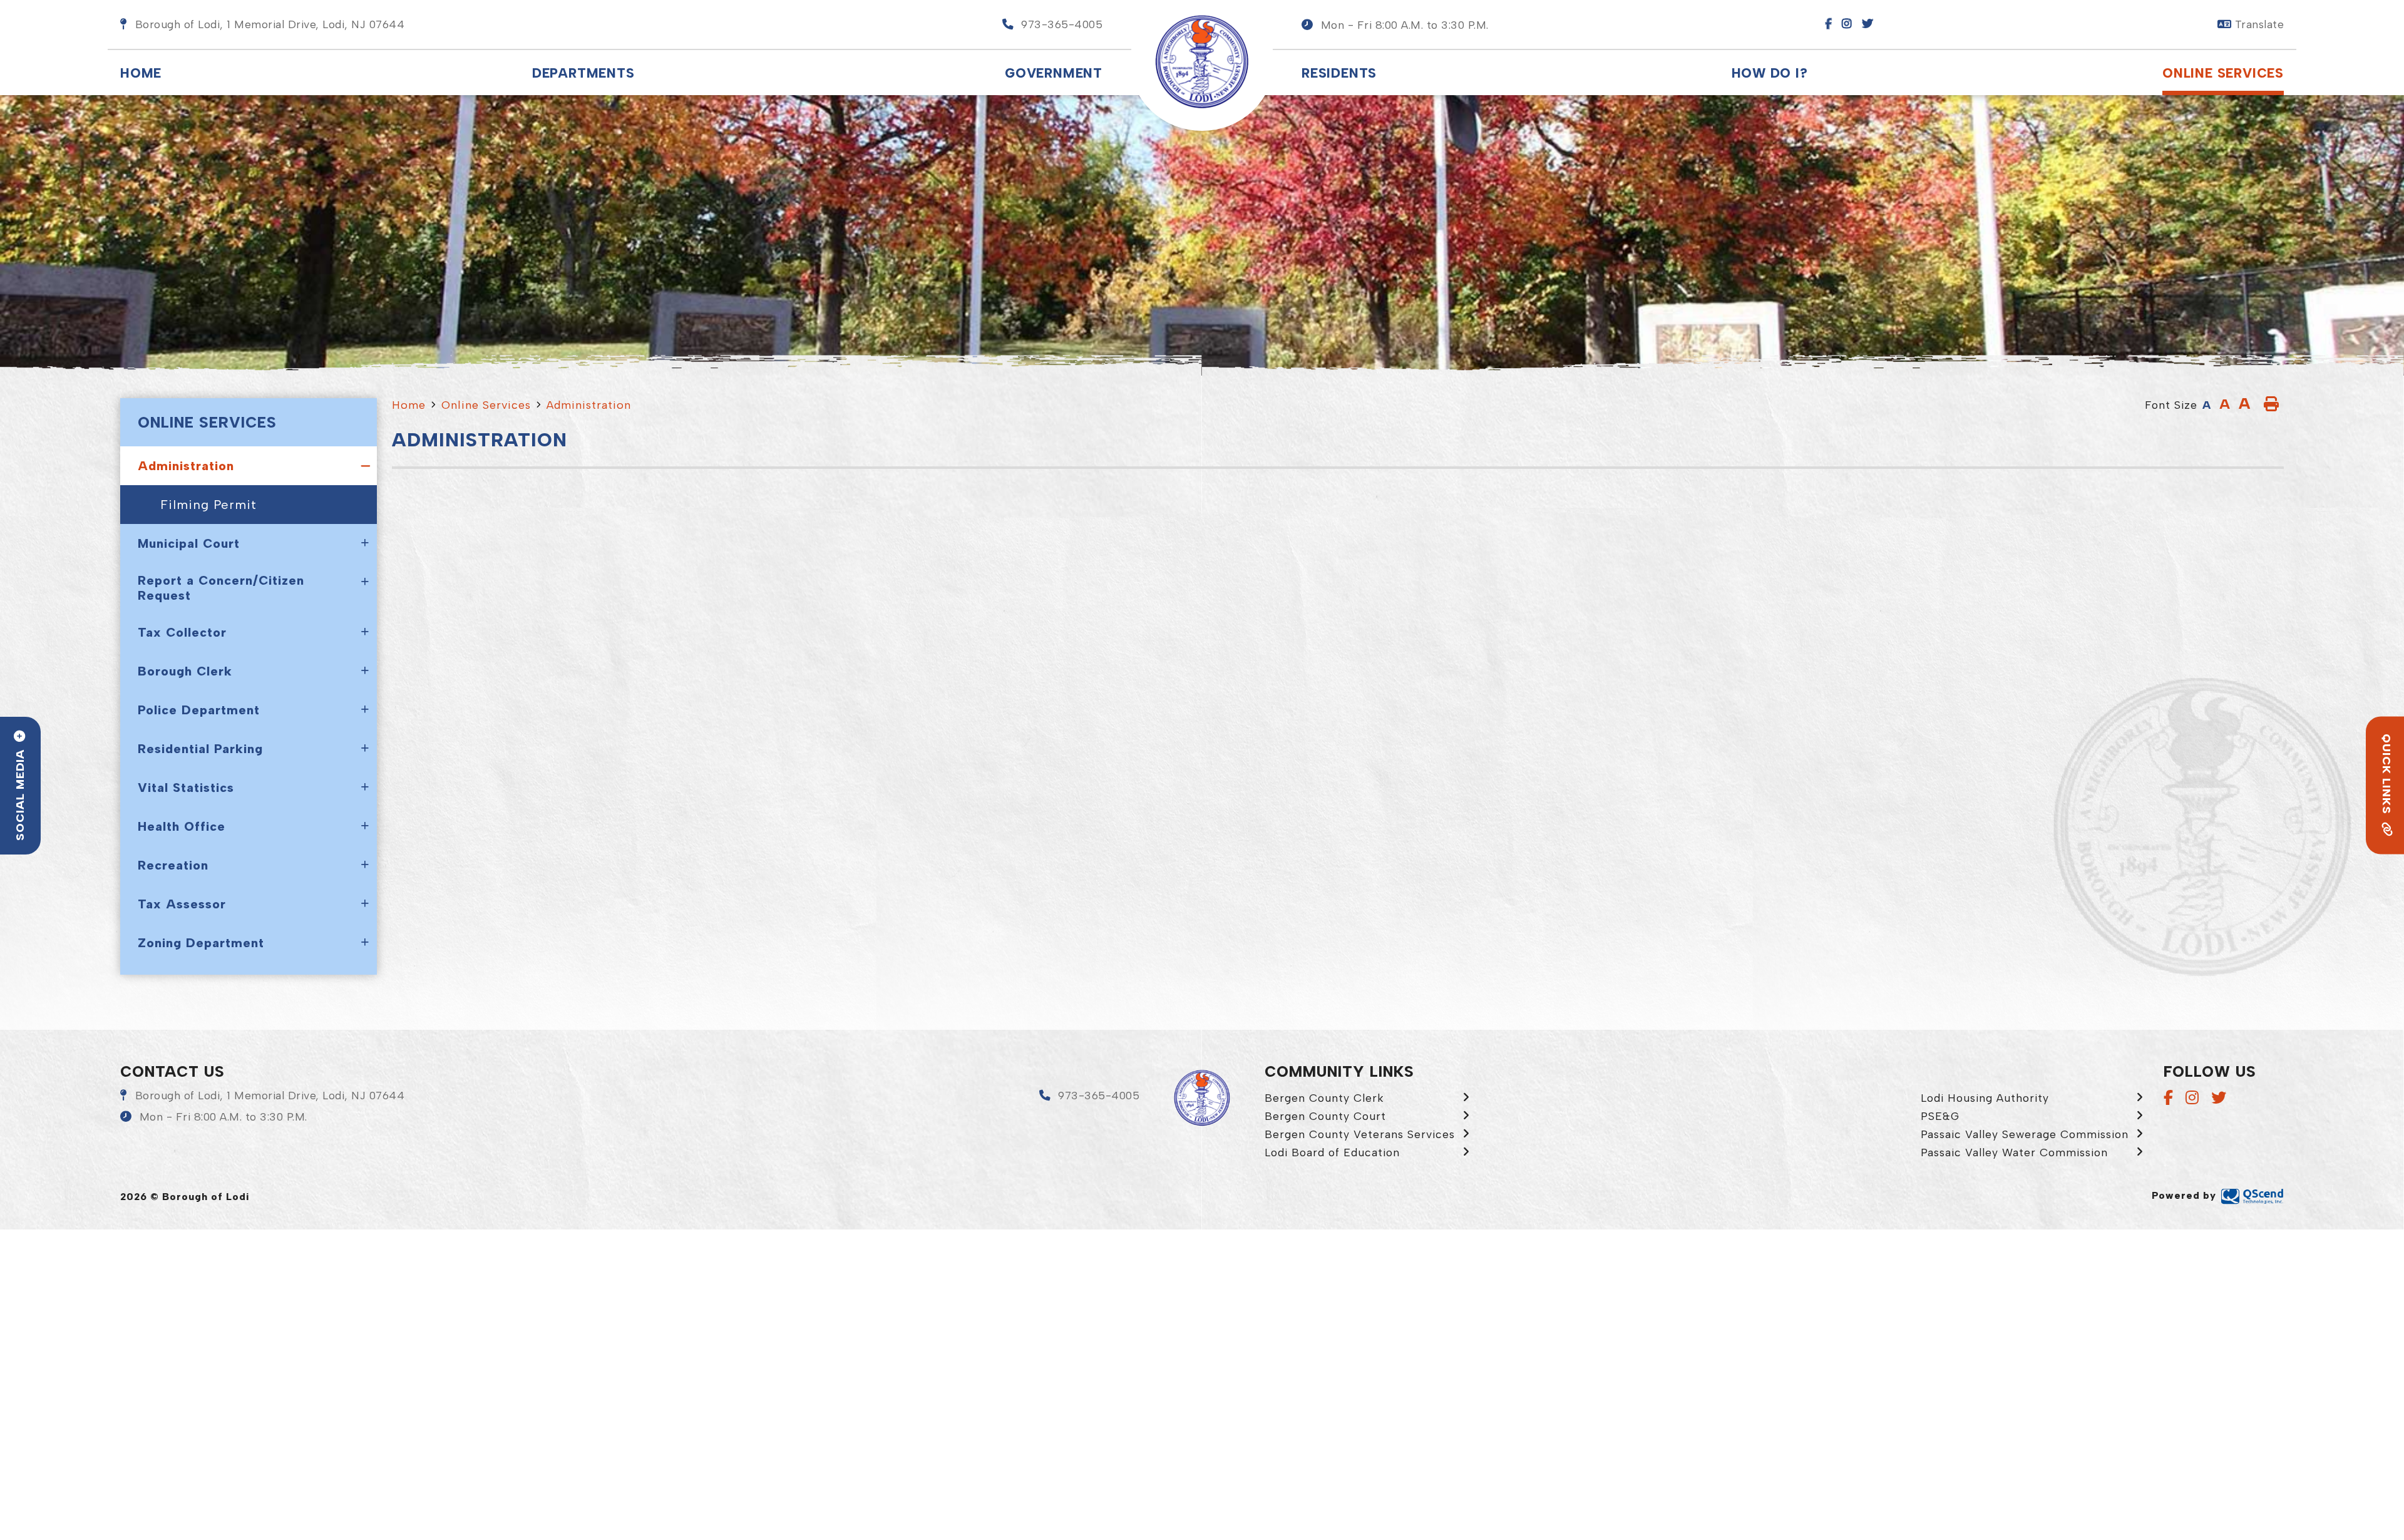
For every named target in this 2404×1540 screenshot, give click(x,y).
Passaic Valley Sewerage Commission (2025, 1134)
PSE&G (1940, 1116)
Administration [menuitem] (186, 466)
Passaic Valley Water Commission (2014, 1152)
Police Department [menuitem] (199, 710)
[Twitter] (2219, 1098)
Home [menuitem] (141, 73)
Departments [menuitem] (583, 73)
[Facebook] (2168, 1098)
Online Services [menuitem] (2223, 73)
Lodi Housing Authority (1985, 1098)
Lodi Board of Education (1332, 1152)
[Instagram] (2192, 1098)
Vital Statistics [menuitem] (186, 788)
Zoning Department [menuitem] (201, 943)
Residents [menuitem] (1339, 73)
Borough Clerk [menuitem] (185, 671)
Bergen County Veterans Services (1360, 1134)
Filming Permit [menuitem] (208, 505)
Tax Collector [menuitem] (182, 632)
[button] (1395, 25)
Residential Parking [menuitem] (200, 749)
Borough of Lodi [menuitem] (1202, 62)
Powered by (2184, 1195)
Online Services (486, 405)
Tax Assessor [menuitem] (182, 904)
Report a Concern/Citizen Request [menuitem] (221, 588)
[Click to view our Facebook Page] (1832, 24)
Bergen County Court (1325, 1116)
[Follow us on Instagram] (1851, 24)
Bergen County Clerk (1324, 1098)
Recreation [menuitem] (173, 865)
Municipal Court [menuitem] (189, 543)
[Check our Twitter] (1872, 24)
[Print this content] (2271, 404)
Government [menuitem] (1054, 73)
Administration (589, 405)
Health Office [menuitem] (182, 826)
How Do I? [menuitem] (1770, 73)
